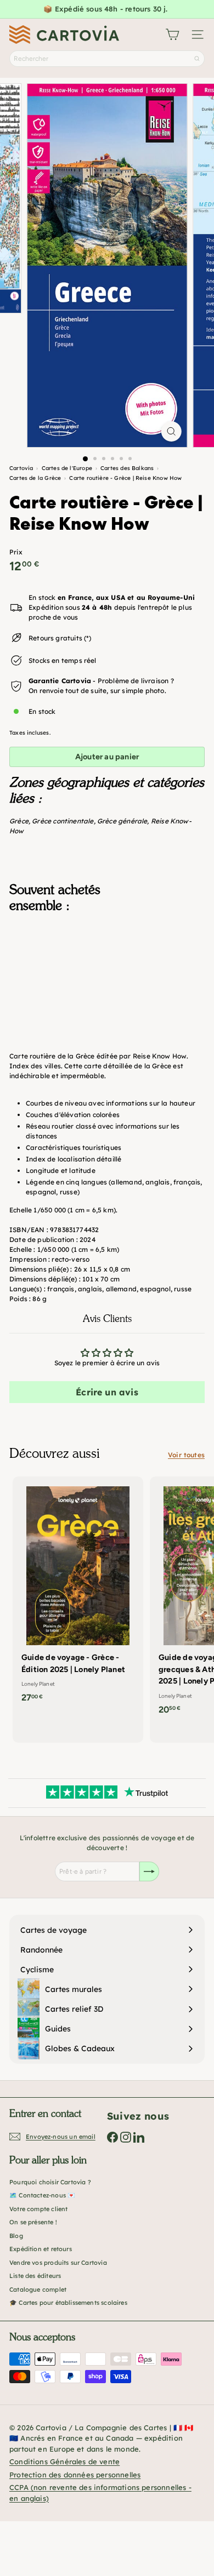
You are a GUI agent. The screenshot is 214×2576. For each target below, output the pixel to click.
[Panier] (172, 35)
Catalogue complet (38, 2289)
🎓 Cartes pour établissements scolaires (68, 2303)
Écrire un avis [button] (107, 1392)
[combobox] (107, 59)
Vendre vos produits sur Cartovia (58, 2263)
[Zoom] (171, 431)
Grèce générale (122, 821)
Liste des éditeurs (35, 2276)
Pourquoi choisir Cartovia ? (50, 2182)
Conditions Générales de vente (64, 2461)
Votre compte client (38, 2209)
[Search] (197, 59)
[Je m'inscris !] (149, 1871)
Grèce (19, 821)
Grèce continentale (63, 821)
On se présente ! (33, 2222)
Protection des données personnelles (75, 2475)
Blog (16, 2236)
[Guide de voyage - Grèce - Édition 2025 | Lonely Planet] (78, 1593)
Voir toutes (186, 1455)
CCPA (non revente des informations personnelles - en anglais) (100, 2493)
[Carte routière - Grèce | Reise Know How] (107, 976)
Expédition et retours (41, 2249)
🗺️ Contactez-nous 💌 (42, 2195)
